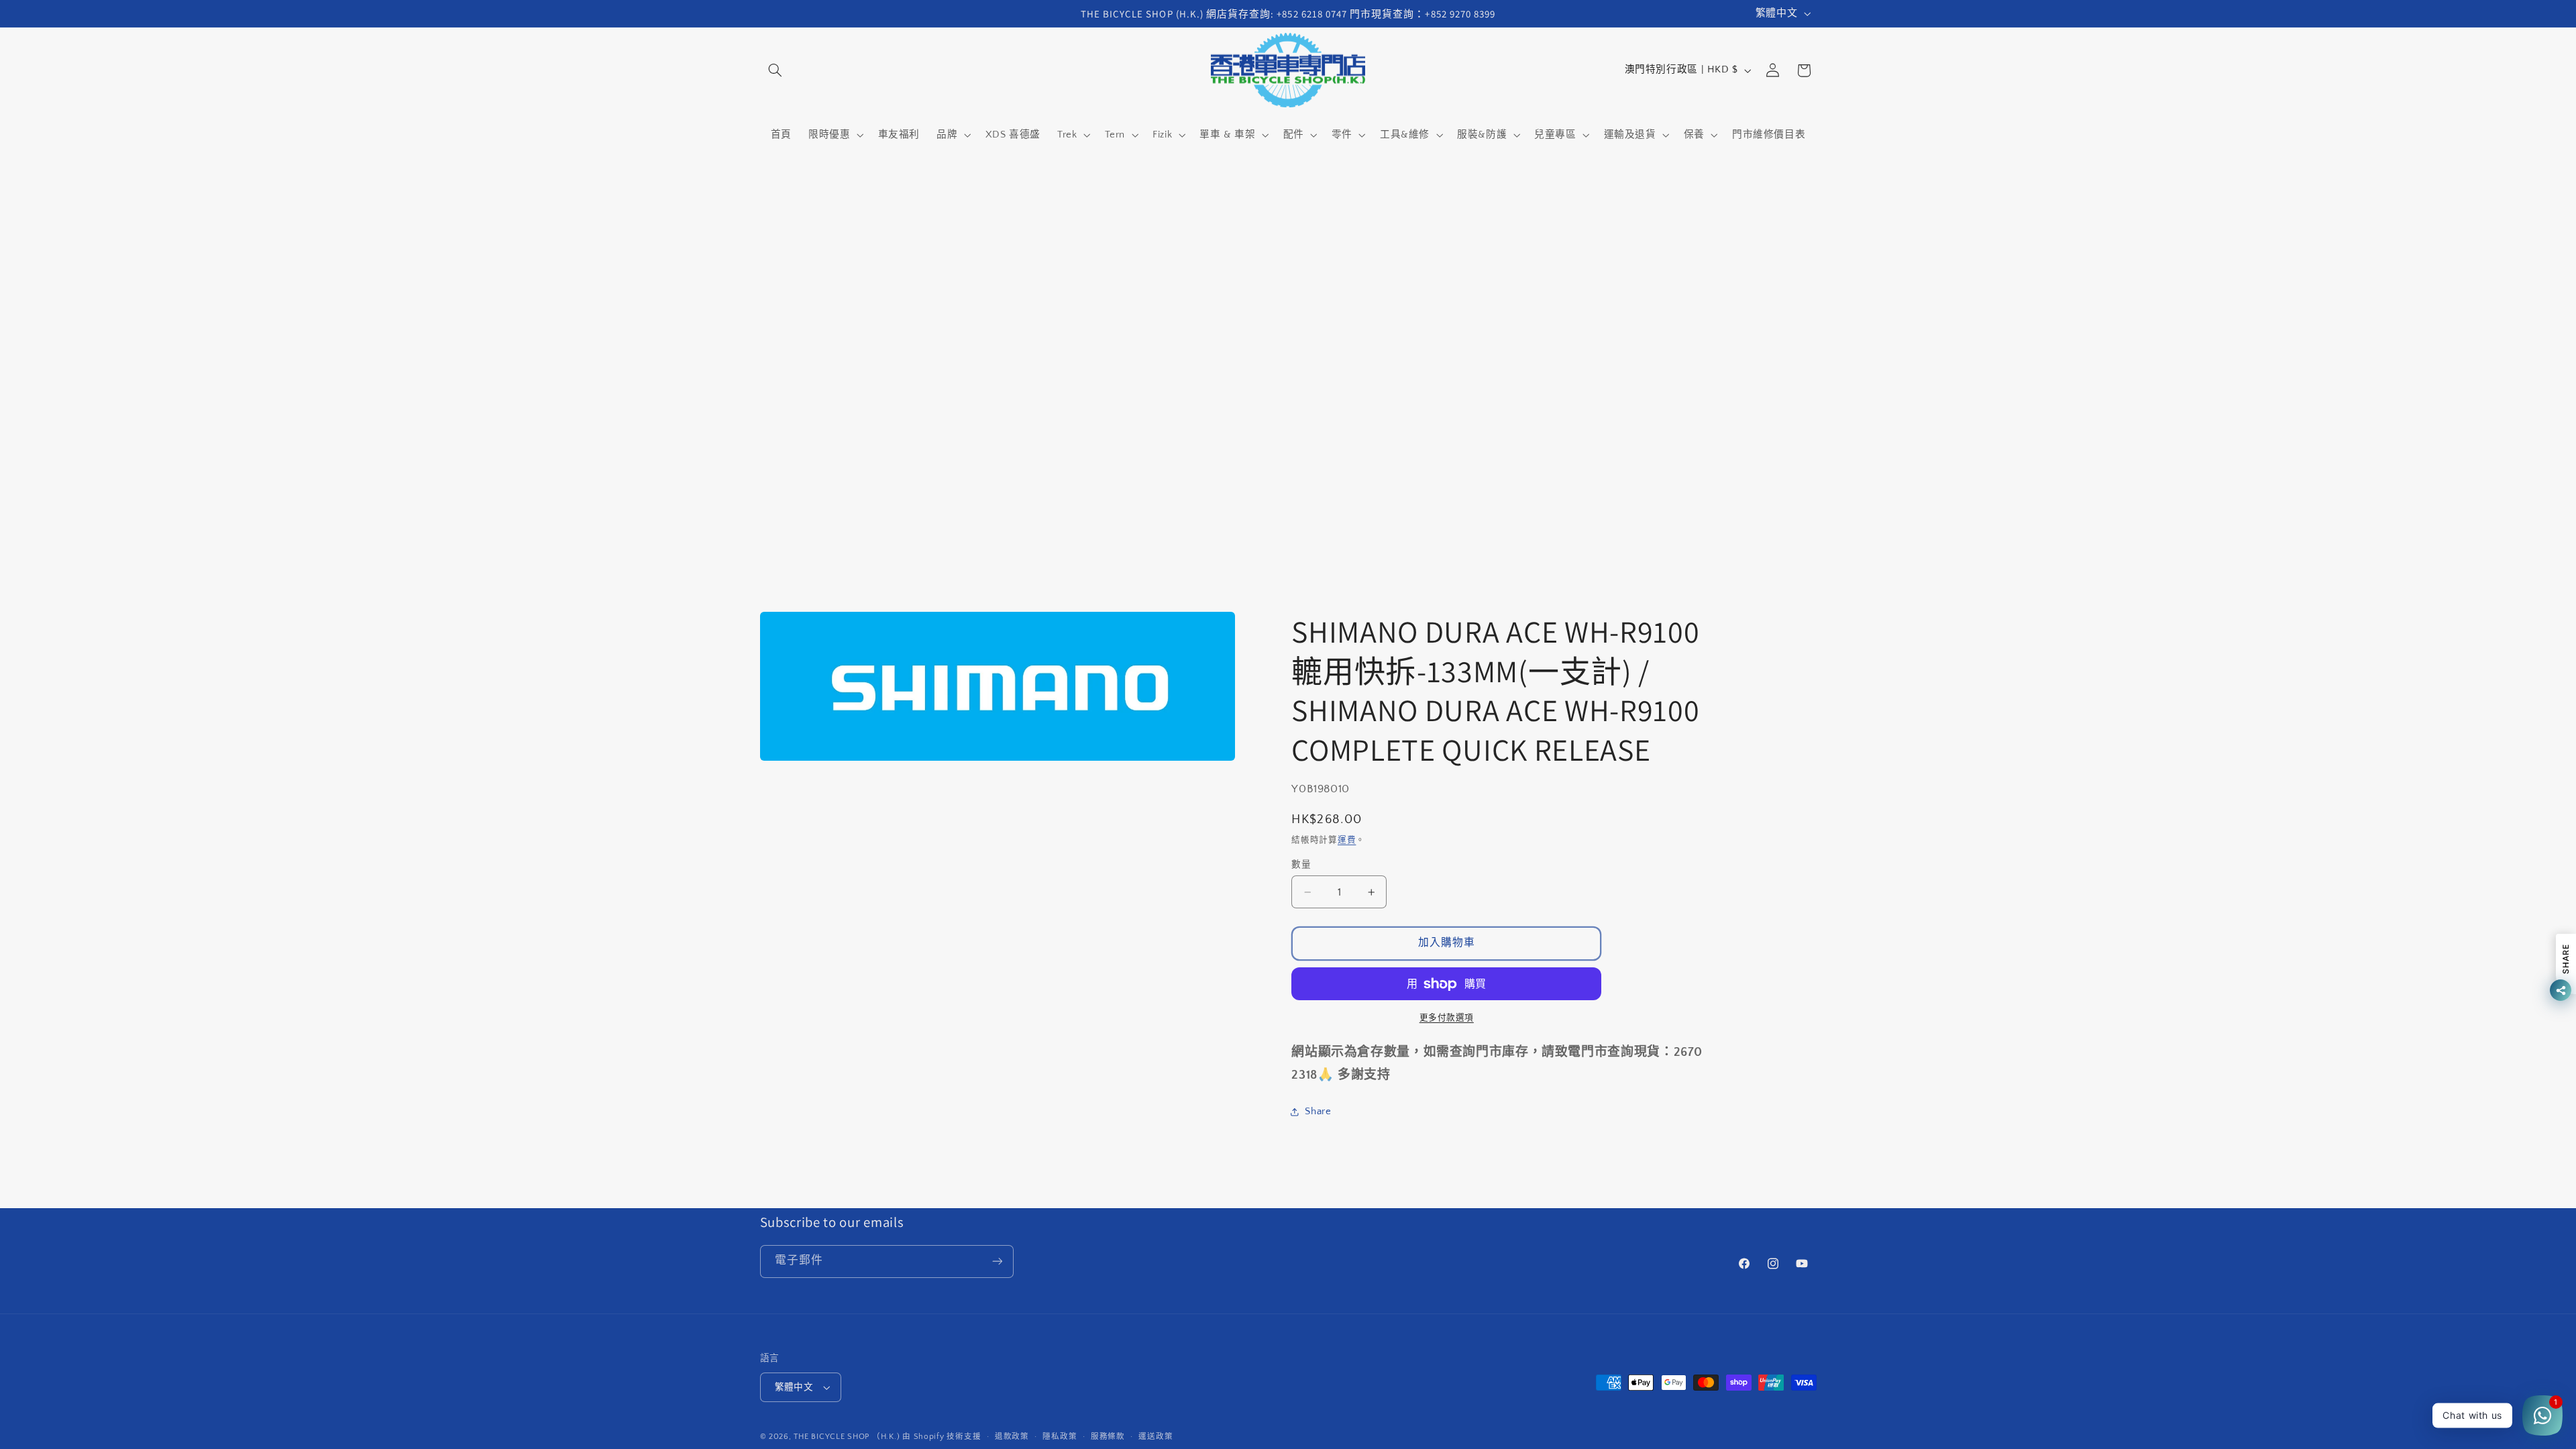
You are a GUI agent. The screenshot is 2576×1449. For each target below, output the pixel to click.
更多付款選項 (1447, 1018)
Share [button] (1318, 1112)
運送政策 (1156, 1437)
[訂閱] (997, 1262)
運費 (1347, 840)
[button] (775, 70)
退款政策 (1012, 1437)
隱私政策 (1060, 1437)
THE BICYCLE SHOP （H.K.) (848, 1437)
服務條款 (1108, 1437)
